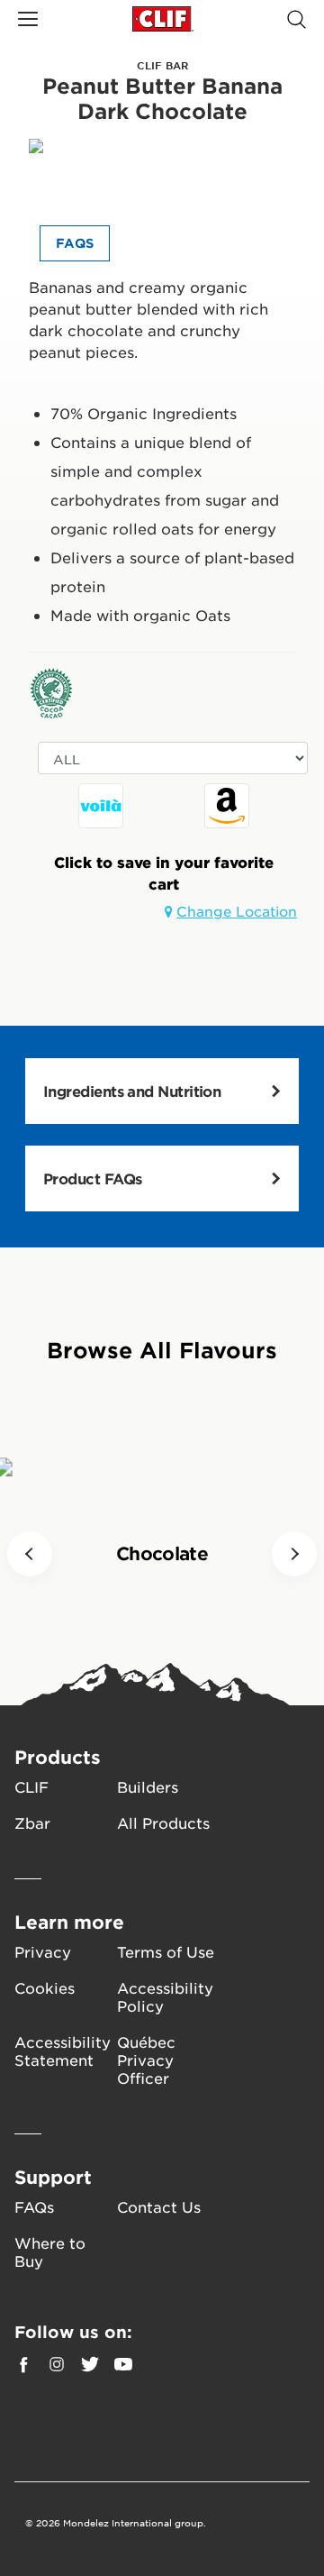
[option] (101, 810)
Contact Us (159, 2206)
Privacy (43, 1951)
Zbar (32, 1822)
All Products (163, 1822)
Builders (148, 1786)
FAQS (75, 243)
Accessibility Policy (165, 1996)
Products (58, 1757)
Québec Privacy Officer (146, 2060)
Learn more (69, 1922)
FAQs (34, 2206)
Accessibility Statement (63, 2051)
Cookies (45, 1987)
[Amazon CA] (227, 806)
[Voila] (101, 806)
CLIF (31, 1786)
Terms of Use (166, 1951)
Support (53, 2177)
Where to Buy (50, 2252)
